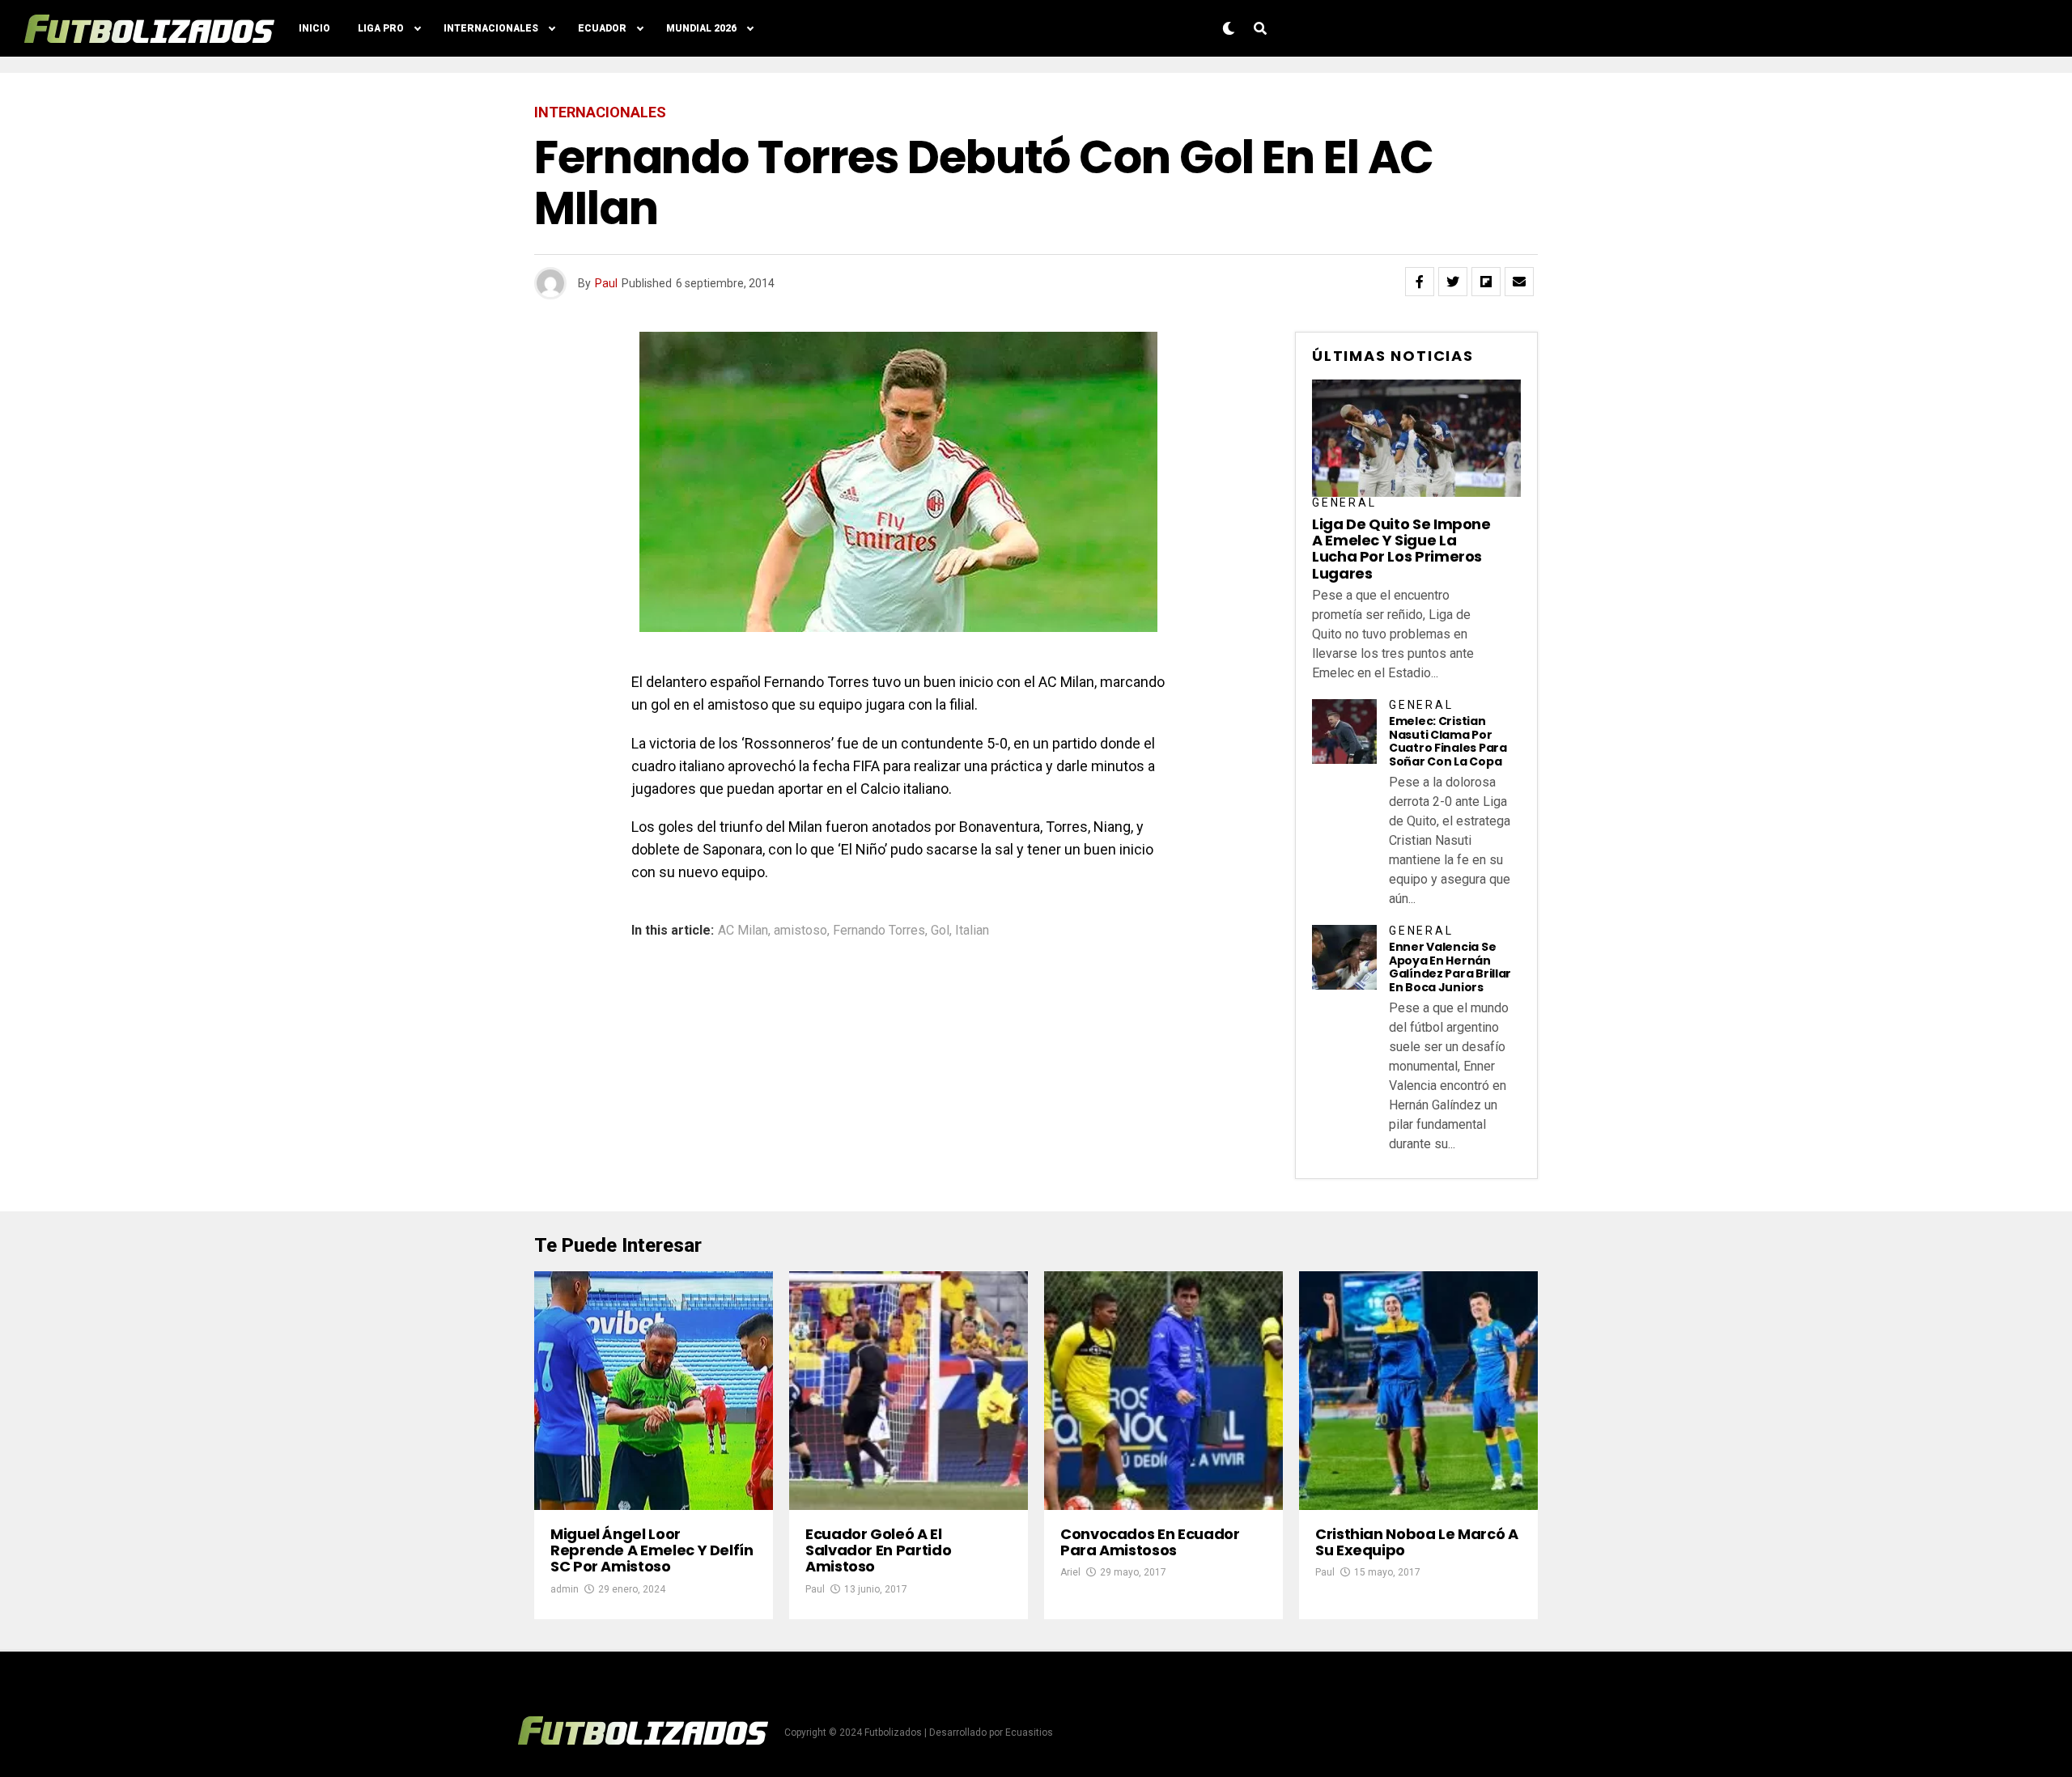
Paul (606, 283)
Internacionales (491, 28)
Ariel (1070, 1572)
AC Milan (743, 931)
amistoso (800, 931)
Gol (940, 931)
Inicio (314, 28)
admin (565, 1589)
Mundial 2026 (701, 28)
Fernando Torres (879, 931)
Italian (972, 931)
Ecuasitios (1029, 1732)
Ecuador (602, 28)
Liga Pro (381, 28)
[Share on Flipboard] (1486, 282)
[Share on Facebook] (1420, 282)
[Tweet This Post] (1453, 282)
